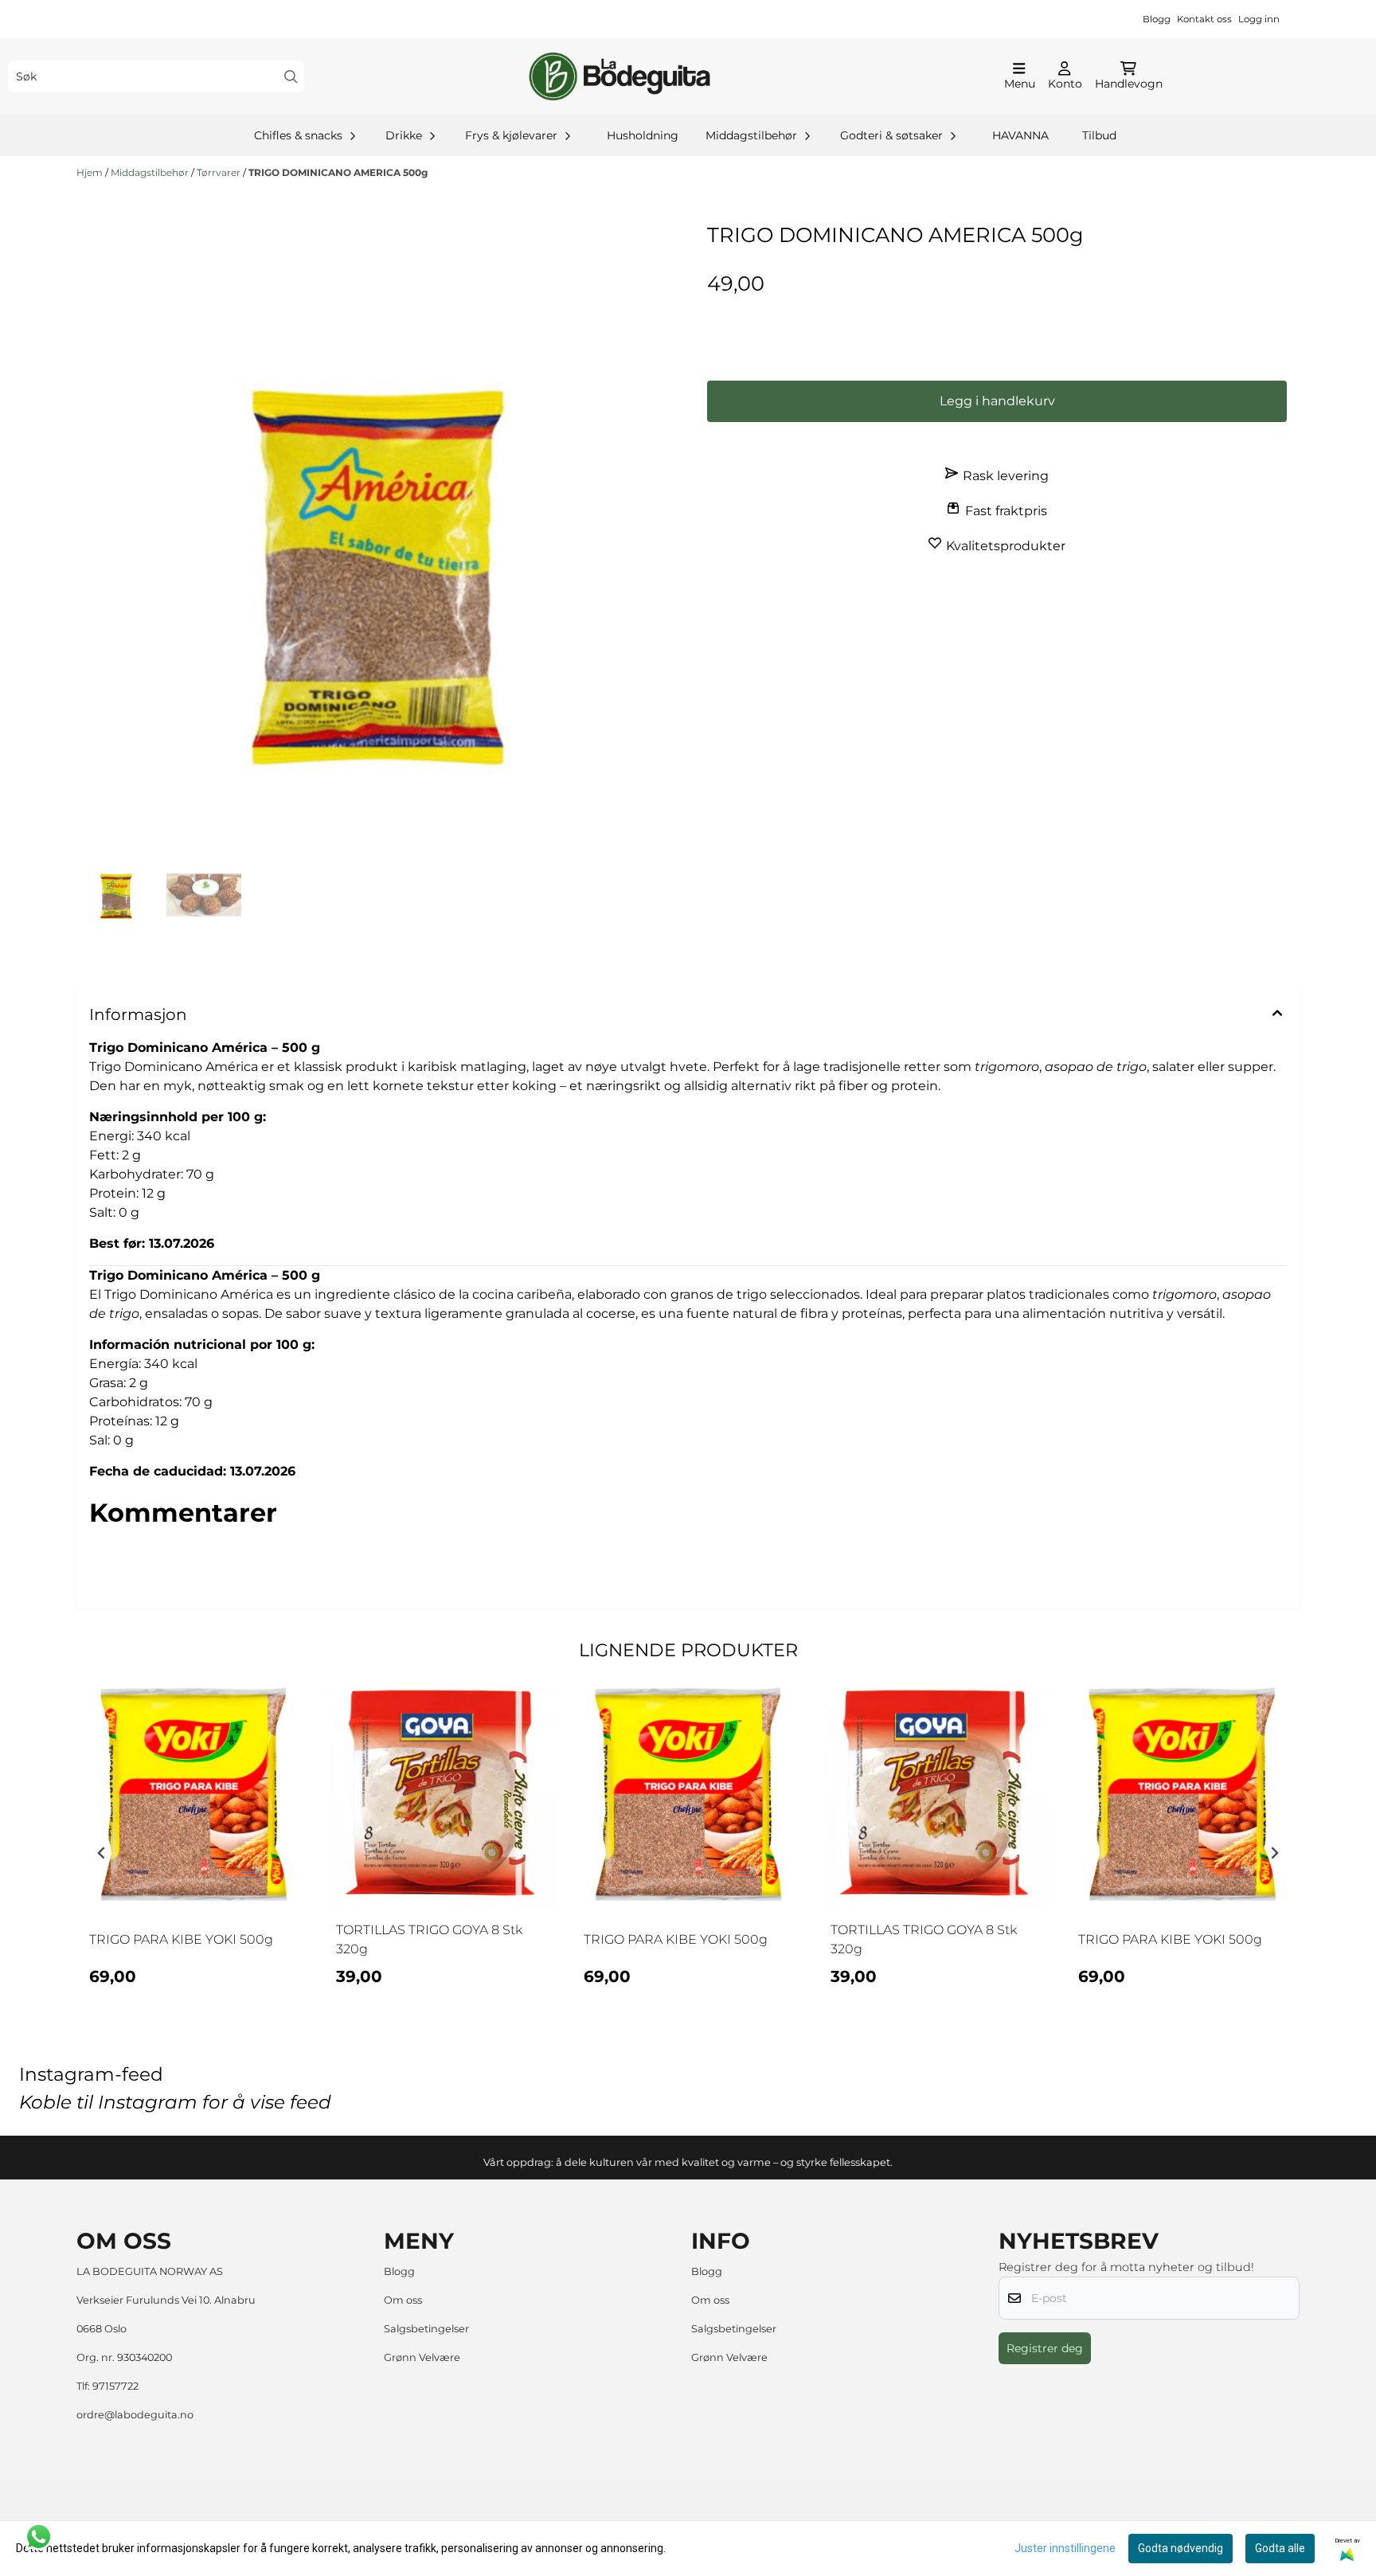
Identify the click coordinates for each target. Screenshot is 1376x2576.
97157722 (115, 2386)
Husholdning (643, 135)
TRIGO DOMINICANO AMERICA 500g (338, 172)
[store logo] (620, 76)
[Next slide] (1274, 1853)
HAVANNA (1020, 135)
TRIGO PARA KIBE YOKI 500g (181, 1939)
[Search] (291, 77)
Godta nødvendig (1181, 2548)
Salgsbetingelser (426, 2329)
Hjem (91, 172)
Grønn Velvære (422, 2357)
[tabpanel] (193, 1847)
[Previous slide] (102, 1853)
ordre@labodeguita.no (135, 2415)
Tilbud (1099, 135)
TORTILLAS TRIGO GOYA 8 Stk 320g (429, 1939)
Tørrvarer (220, 172)
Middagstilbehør (151, 172)
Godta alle (1280, 2548)
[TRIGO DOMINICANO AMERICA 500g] (379, 562)
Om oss (403, 2300)
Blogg (1157, 19)
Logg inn (1259, 19)
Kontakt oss (1204, 19)
